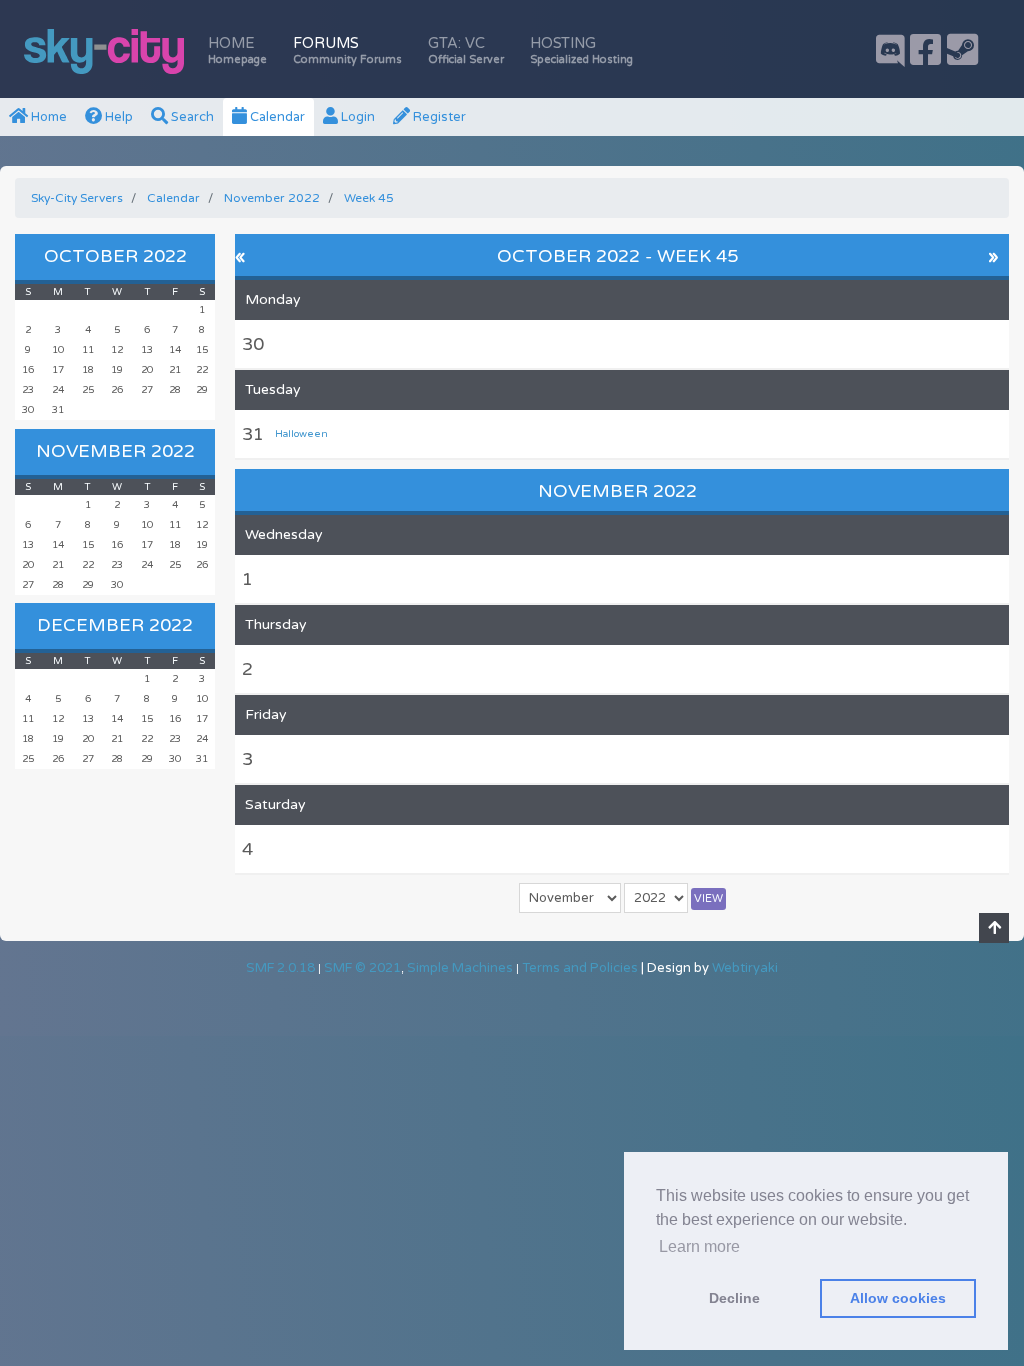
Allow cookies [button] (898, 1298)
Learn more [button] (699, 1246)
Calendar (276, 117)
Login (356, 117)
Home (237, 50)
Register (438, 117)
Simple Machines (460, 968)
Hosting (581, 50)
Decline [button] (734, 1298)
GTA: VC (466, 50)
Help (117, 117)
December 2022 (115, 625)
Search (191, 117)
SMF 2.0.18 (280, 968)
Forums (347, 50)
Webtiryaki (745, 968)
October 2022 (115, 256)
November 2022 (115, 451)
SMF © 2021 (362, 968)
